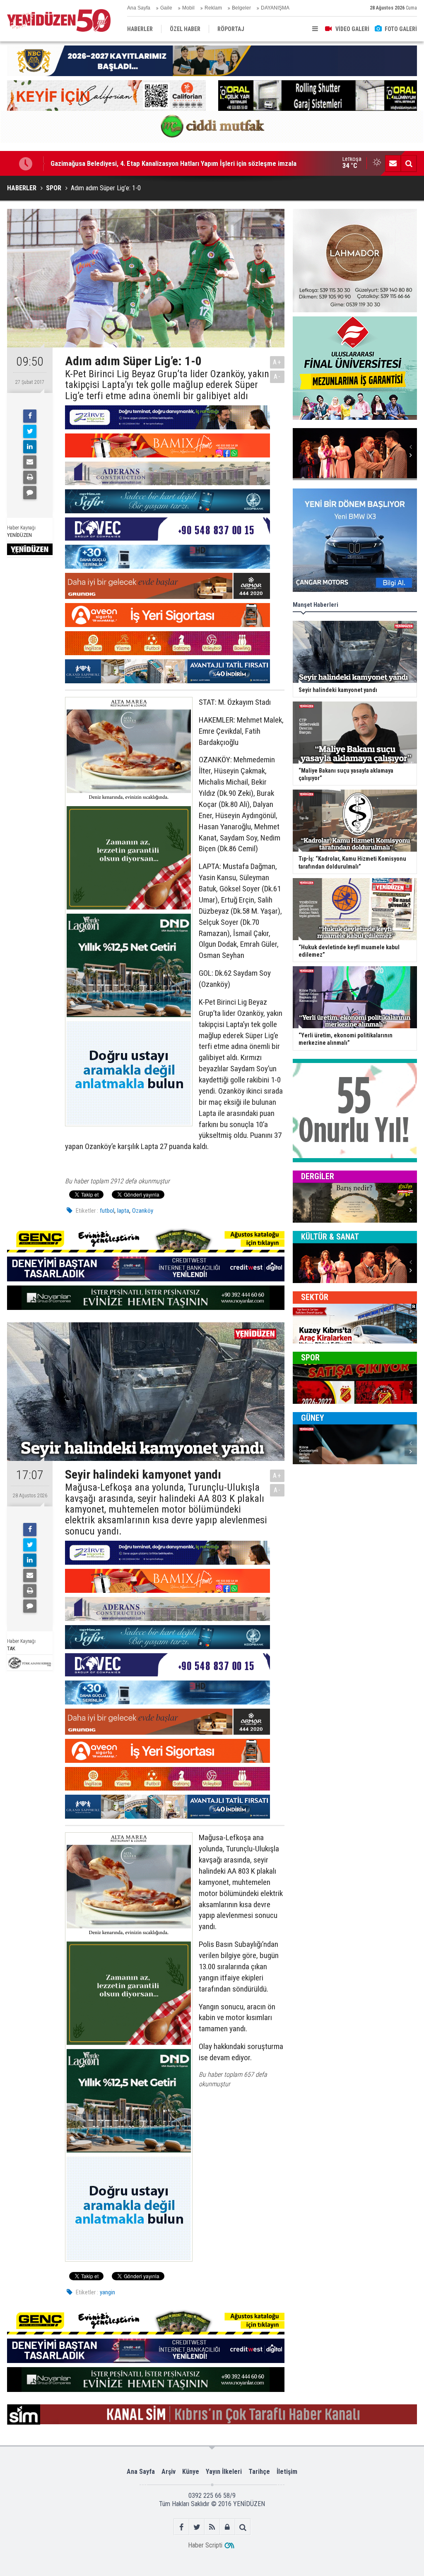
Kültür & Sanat (330, 1237)
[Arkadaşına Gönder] (30, 462)
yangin (107, 2292)
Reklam (213, 8)
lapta (123, 1211)
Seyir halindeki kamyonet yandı (95, 163)
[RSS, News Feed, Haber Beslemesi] (212, 2527)
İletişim (287, 2472)
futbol (107, 1211)
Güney (313, 1418)
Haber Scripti (205, 2545)
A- (277, 377)
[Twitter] (30, 431)
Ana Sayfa (139, 8)
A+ (277, 362)
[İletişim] (393, 163)
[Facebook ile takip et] (182, 2527)
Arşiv (169, 2472)
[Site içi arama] (409, 163)
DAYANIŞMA (275, 8)
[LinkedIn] (30, 447)
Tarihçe (259, 2472)
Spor (310, 1357)
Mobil (188, 8)
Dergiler (318, 1176)
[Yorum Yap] (30, 493)
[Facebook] (30, 416)
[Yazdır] (30, 477)
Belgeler (241, 8)
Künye (191, 2472)
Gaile (166, 8)
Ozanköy (143, 1211)
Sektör (315, 1297)
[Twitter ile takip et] (197, 2527)
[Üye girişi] (228, 2527)
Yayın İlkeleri (224, 2472)
